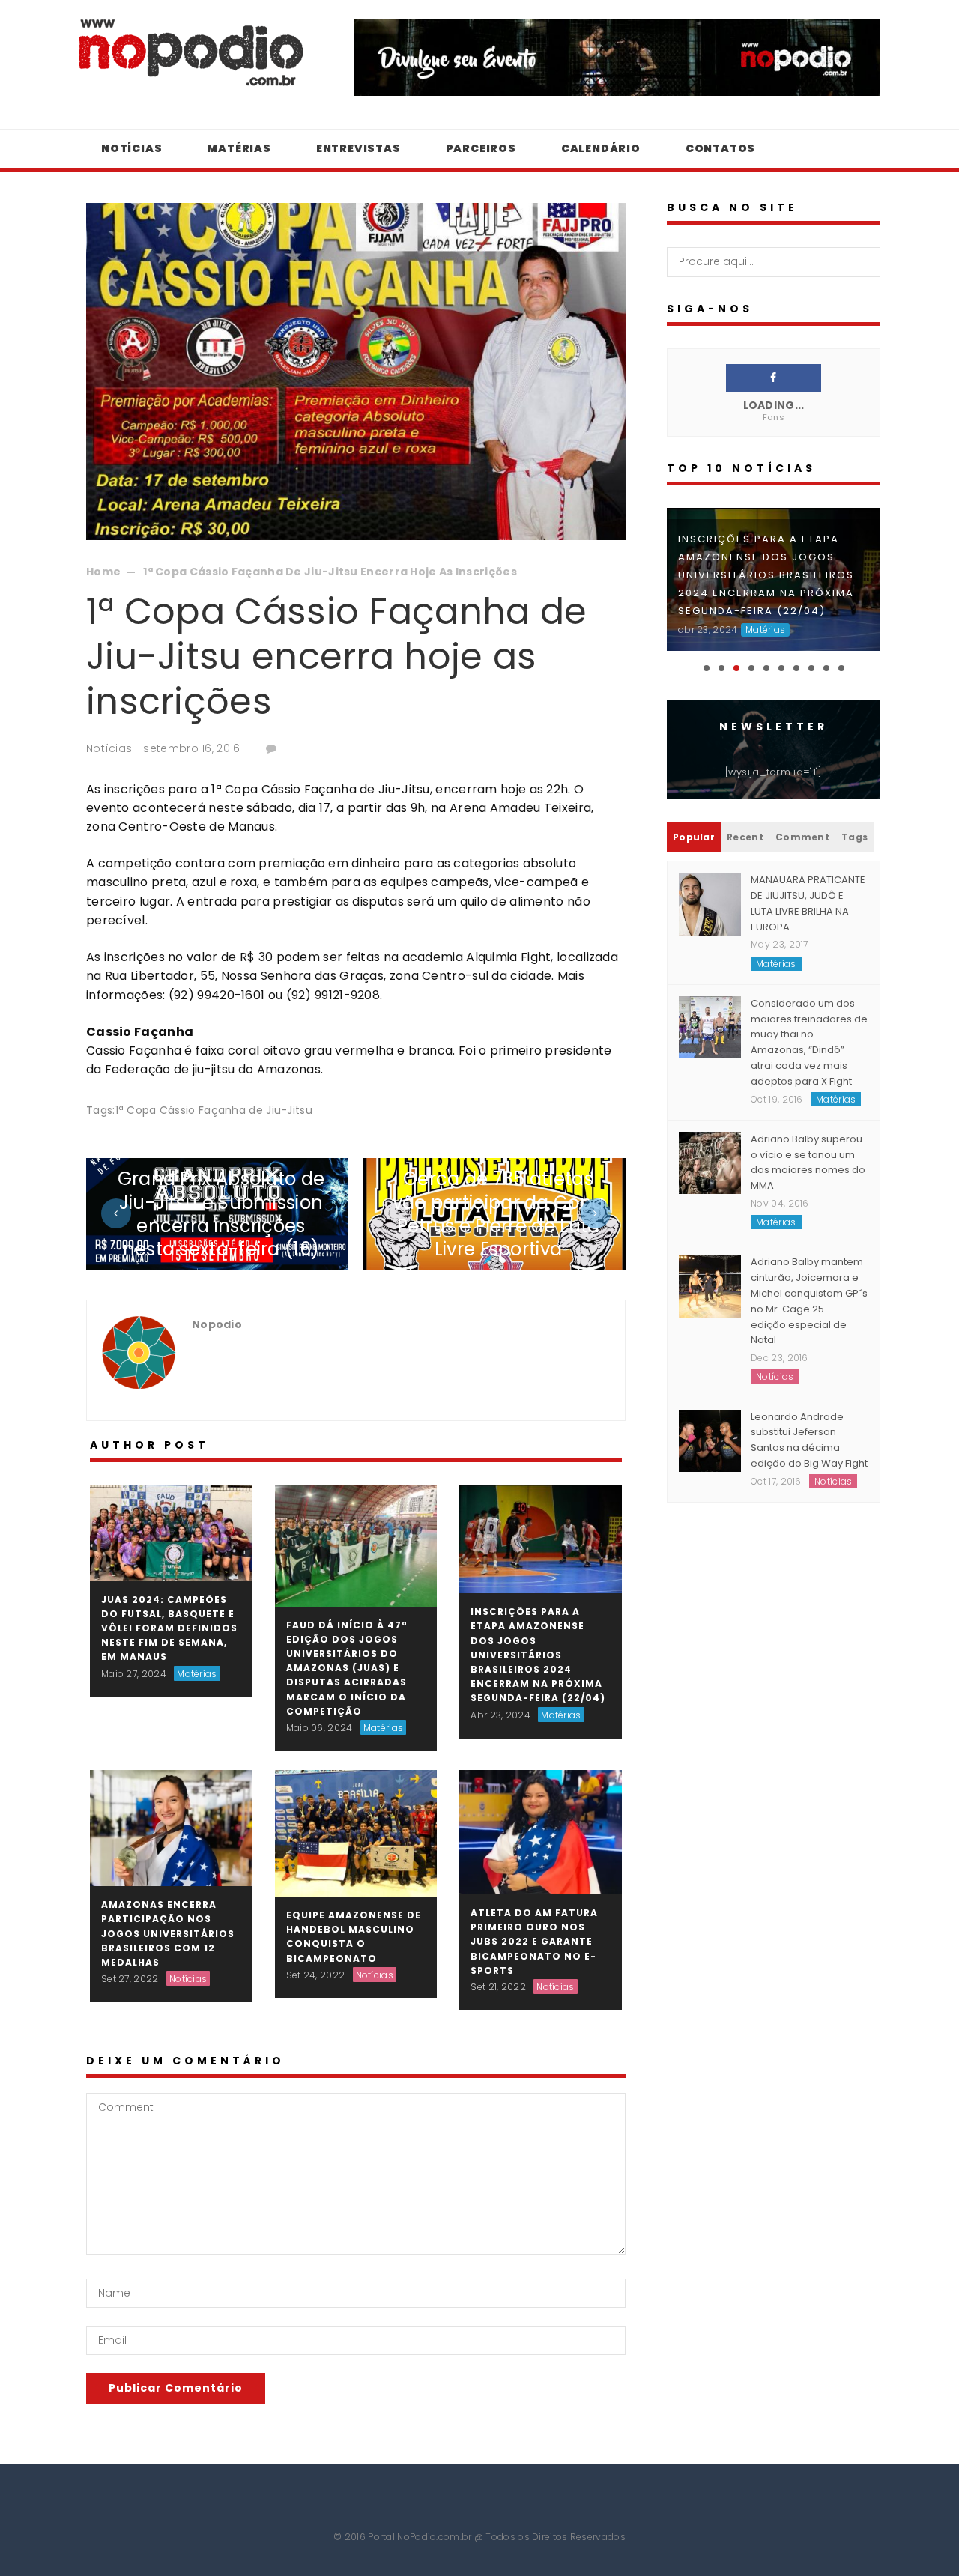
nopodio (217, 1324)
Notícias (131, 148)
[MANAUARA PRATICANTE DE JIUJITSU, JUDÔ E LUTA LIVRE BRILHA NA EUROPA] (710, 903)
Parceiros (481, 148)
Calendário (601, 148)
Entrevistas (359, 148)
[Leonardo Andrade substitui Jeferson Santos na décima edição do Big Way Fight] (710, 1440)
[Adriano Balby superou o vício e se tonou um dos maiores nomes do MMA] (710, 1162)
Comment (802, 837)
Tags (854, 837)
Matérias (239, 148)
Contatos (720, 148)
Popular (694, 837)
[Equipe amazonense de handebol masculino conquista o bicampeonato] (356, 1832)
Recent (745, 837)
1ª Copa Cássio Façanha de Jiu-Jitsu (214, 1110)
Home (103, 572)
